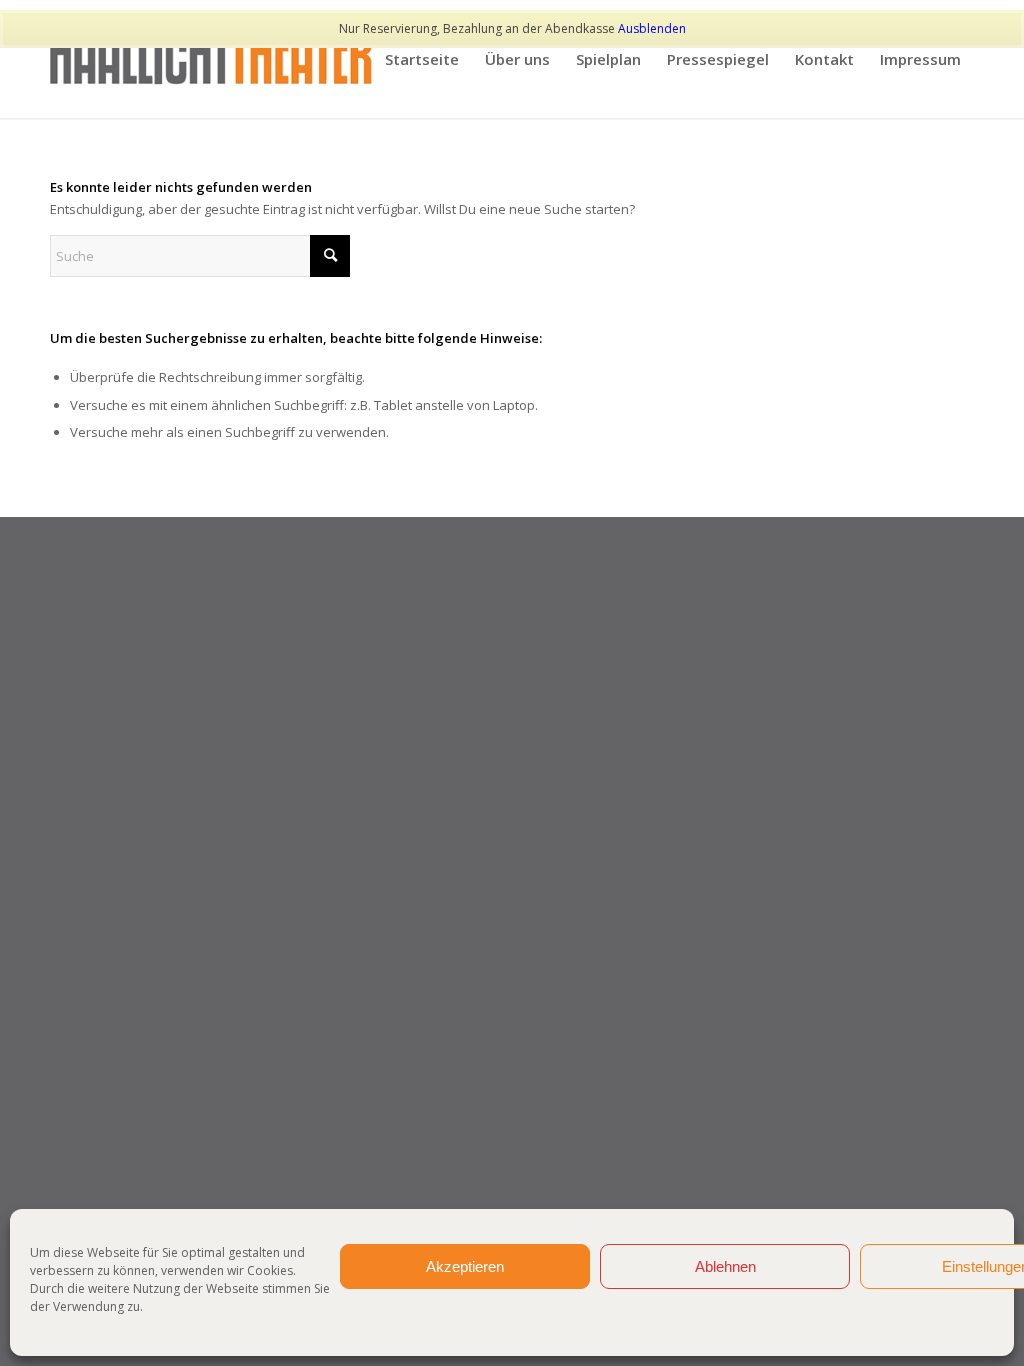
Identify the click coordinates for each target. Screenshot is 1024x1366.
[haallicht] (211, 59)
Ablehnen (725, 1266)
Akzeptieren (465, 1266)
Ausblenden (652, 28)
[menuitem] (422, 59)
